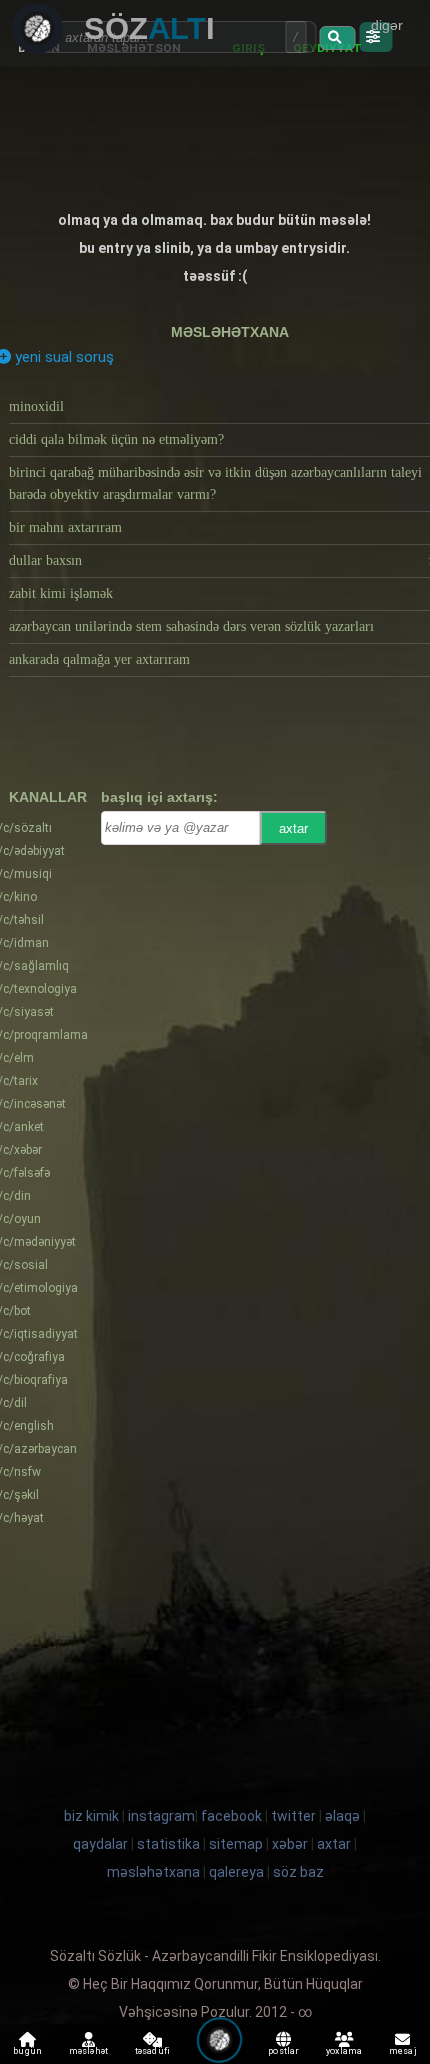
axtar (293, 828)
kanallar (48, 797)
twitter (293, 1816)
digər (387, 25)
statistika (168, 1844)
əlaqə (342, 1816)
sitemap (236, 1844)
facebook (231, 1816)
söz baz (298, 1872)
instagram (161, 1816)
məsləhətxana (230, 332)
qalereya (236, 1872)
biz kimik (93, 1816)
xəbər (290, 1844)
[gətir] (337, 38)
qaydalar (100, 1844)
